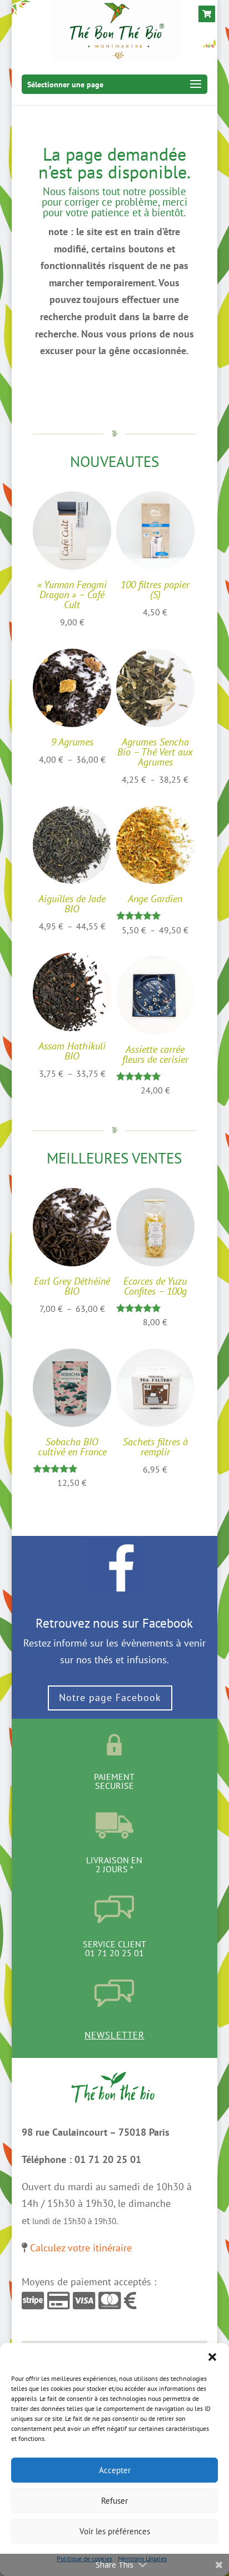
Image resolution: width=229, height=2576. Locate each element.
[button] (212, 2357)
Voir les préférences (115, 2531)
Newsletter (114, 2035)
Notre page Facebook (110, 1697)
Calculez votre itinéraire (81, 2248)
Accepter (115, 2470)
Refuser (114, 2501)
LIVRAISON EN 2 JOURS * (114, 1864)
